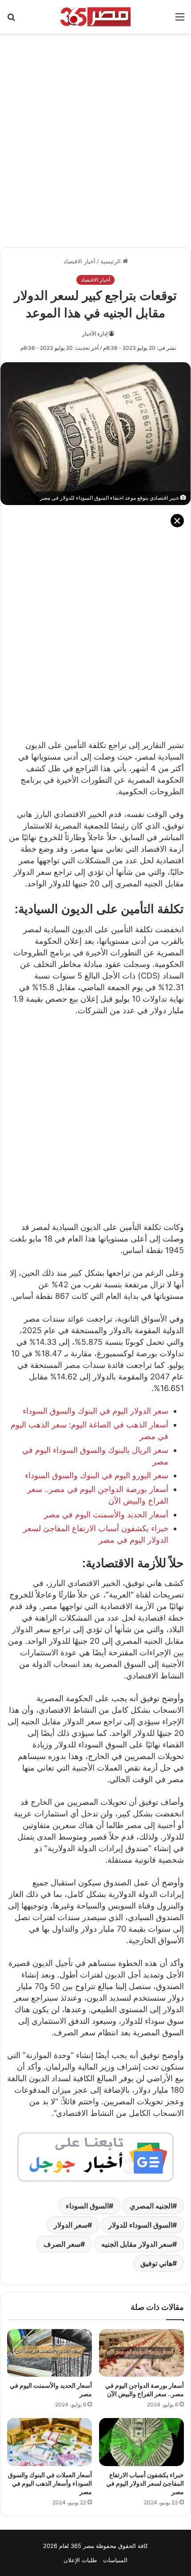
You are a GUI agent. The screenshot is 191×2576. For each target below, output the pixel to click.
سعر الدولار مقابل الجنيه (137, 2244)
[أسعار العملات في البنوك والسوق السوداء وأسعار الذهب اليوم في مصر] (50, 2442)
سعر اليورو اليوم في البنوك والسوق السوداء (97, 1475)
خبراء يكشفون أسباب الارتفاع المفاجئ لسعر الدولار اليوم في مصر (145, 2483)
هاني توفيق (156, 2263)
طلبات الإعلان (80, 2560)
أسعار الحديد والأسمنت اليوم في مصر (106, 1514)
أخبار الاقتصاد (80, 261)
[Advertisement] (95, 136)
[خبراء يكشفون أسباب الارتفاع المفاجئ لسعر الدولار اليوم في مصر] (141, 2442)
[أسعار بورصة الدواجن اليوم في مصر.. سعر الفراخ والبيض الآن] (141, 2353)
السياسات (115, 2560)
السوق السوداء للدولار (140, 2225)
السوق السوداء (87, 2206)
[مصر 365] (95, 17)
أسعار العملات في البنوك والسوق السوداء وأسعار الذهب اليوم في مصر (50, 2483)
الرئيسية (111, 261)
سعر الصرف (62, 2244)
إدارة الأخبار (95, 334)
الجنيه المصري (151, 2206)
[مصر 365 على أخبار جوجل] (95, 2156)
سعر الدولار (71, 2225)
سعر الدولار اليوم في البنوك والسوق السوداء (95, 1411)
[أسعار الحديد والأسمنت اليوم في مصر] (50, 2353)
